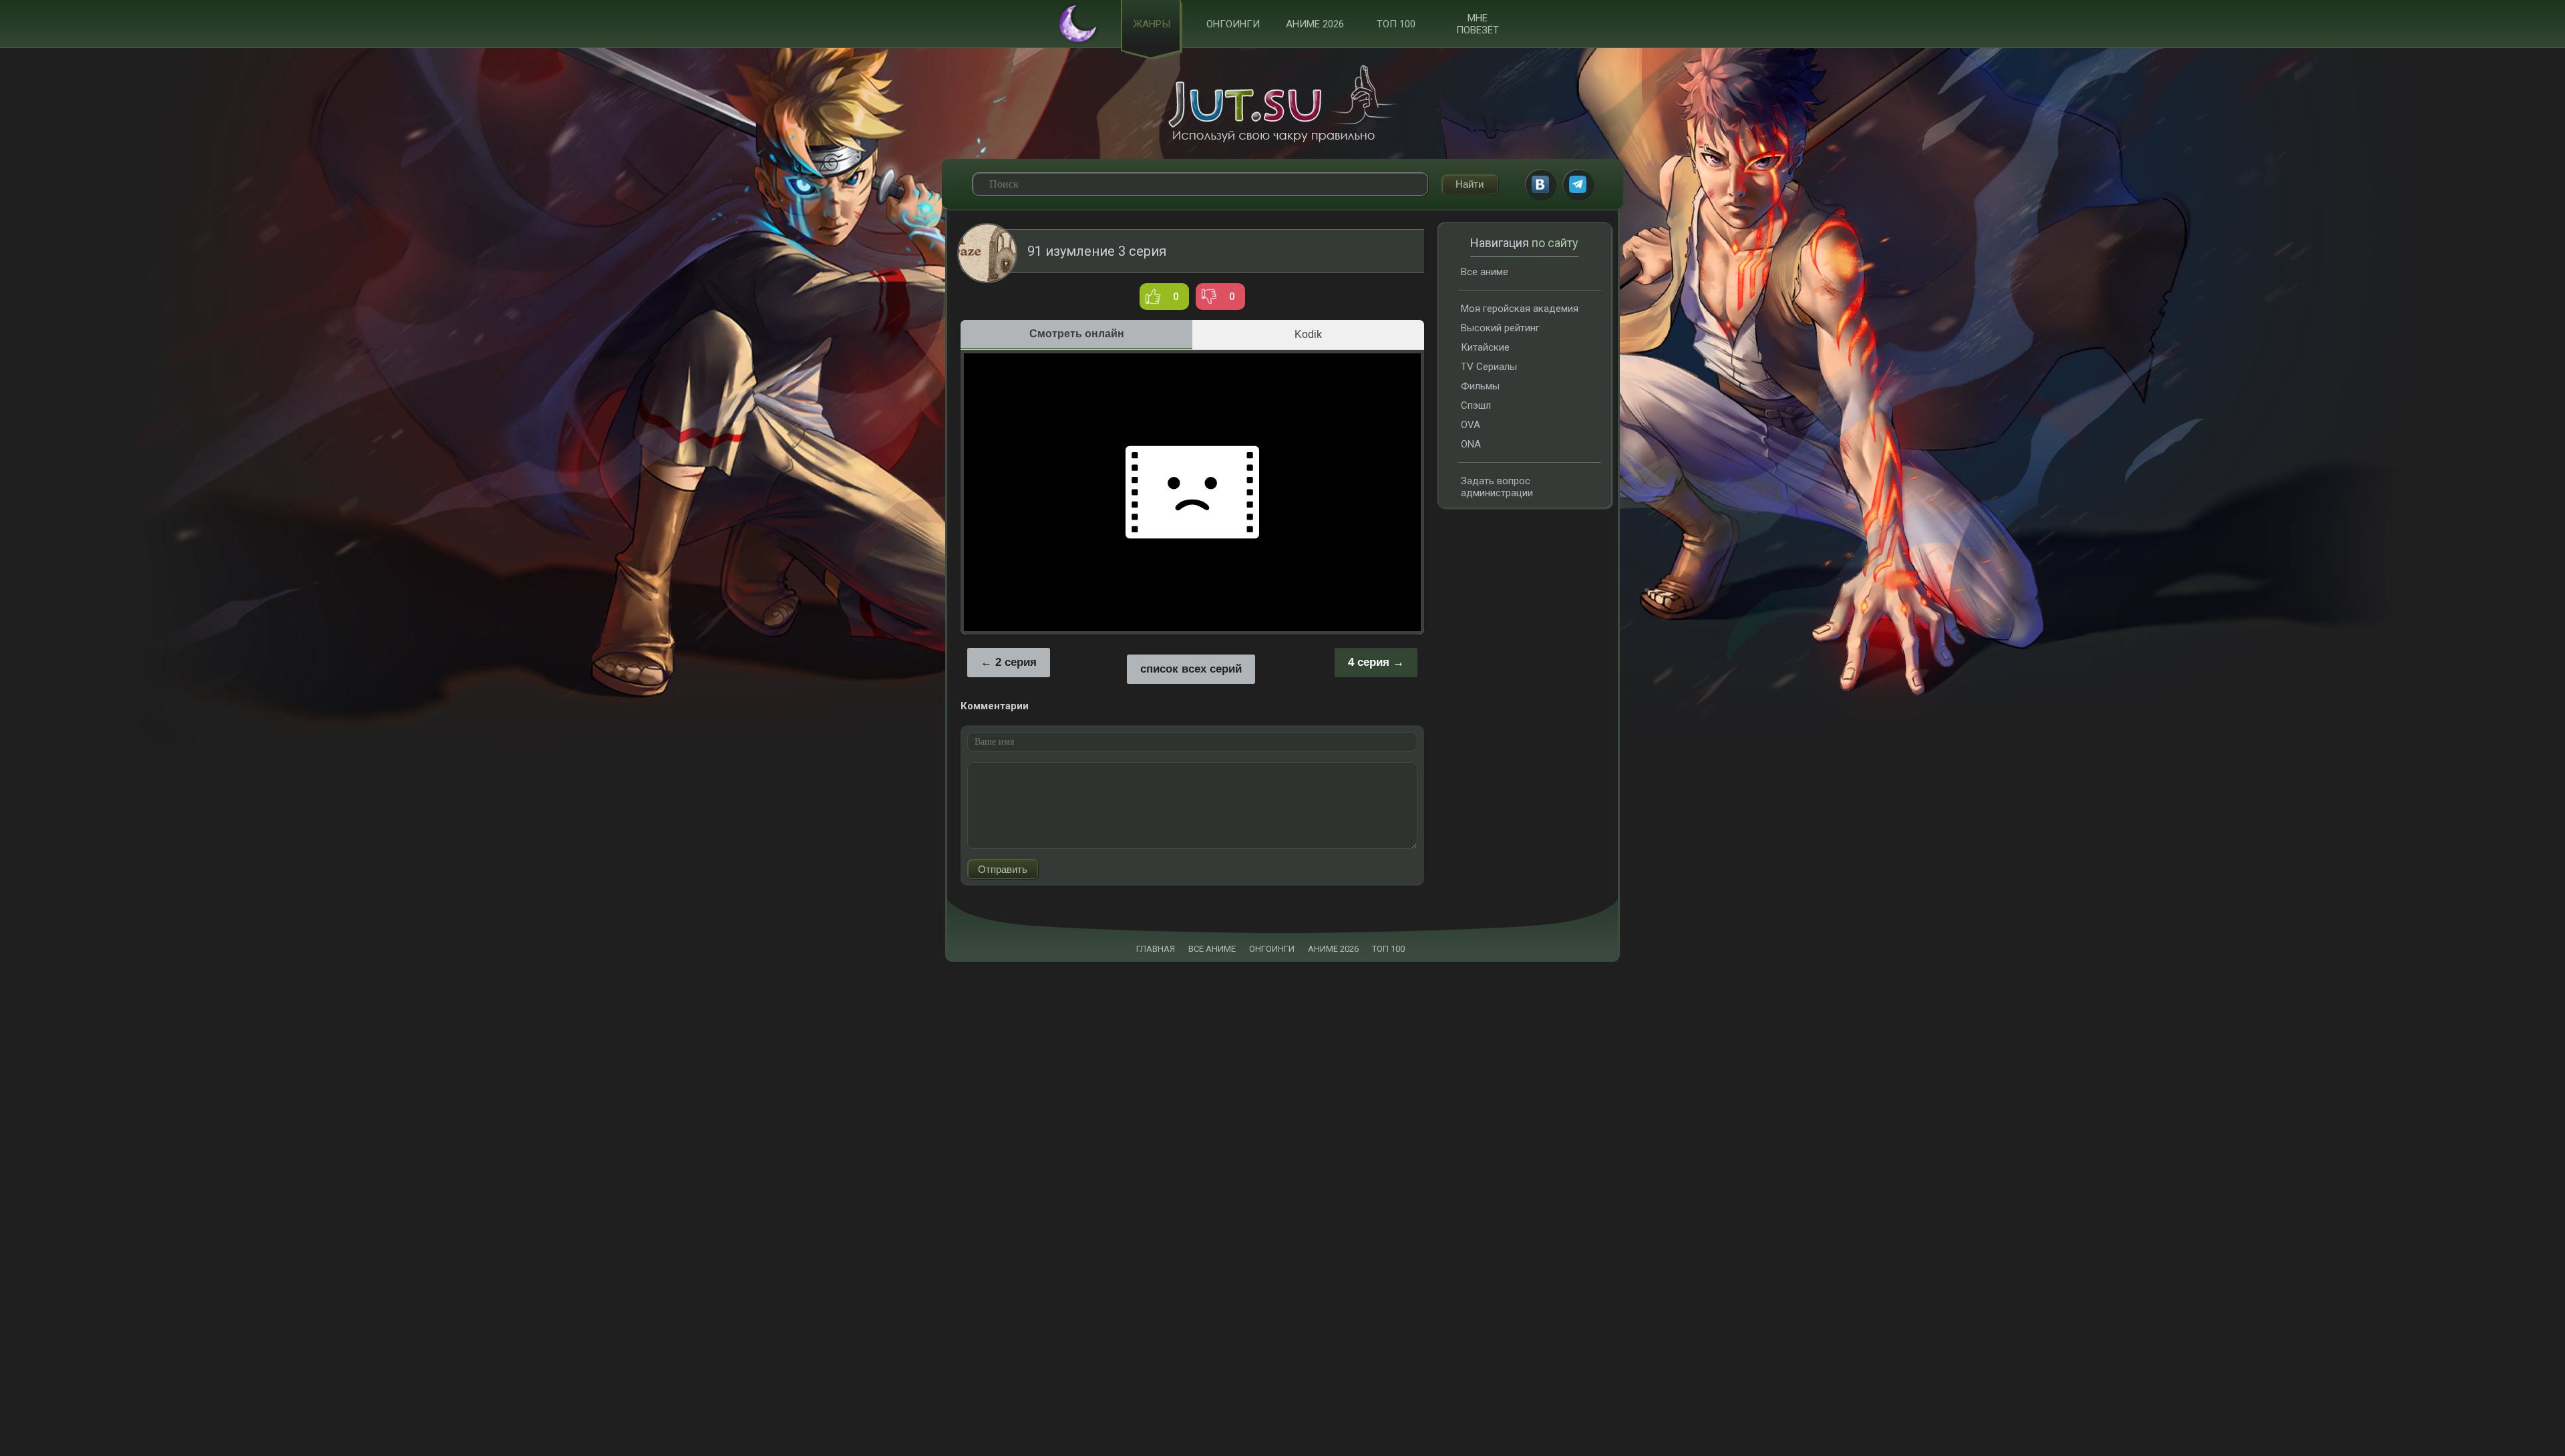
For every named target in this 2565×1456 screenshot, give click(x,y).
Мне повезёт (1478, 24)
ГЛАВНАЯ (1156, 949)
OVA (1471, 425)
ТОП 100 (1396, 24)
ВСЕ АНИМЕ (1212, 949)
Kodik (1308, 334)
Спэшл (1476, 405)
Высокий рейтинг (1500, 328)
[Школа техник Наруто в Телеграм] (1578, 184)
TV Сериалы (1489, 367)
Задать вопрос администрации (1497, 487)
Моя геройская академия (1520, 309)
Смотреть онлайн (1077, 334)
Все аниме (1485, 272)
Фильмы (1480, 386)
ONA (1471, 444)
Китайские (1485, 347)
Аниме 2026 (1315, 24)
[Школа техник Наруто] (1282, 104)
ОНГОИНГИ (1272, 949)
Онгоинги (1233, 24)
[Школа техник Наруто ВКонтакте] (1540, 184)
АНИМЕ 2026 (1333, 949)
